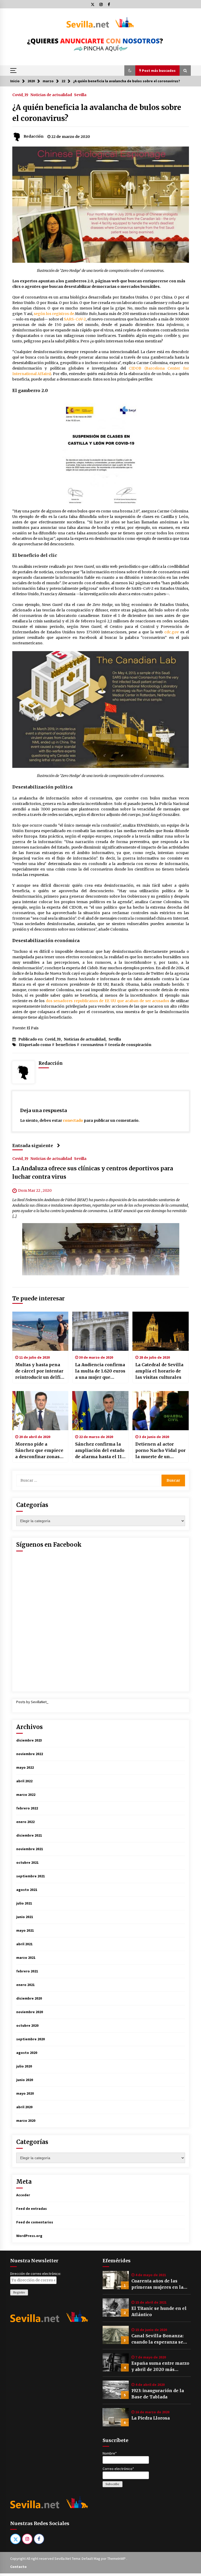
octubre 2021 (27, 1862)
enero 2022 (25, 1822)
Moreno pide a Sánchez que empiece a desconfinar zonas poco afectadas (39, 1451)
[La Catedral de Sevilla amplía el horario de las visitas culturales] (161, 1331)
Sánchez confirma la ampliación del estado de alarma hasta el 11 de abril (100, 1451)
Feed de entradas (32, 2209)
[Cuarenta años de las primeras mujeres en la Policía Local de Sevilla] (116, 2280)
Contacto (18, 2567)
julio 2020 (24, 2066)
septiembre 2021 (30, 1876)
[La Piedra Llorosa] (116, 2417)
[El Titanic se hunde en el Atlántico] (116, 2308)
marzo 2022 (26, 1795)
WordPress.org (29, 2236)
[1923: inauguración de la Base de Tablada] (116, 2390)
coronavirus (92, 1045)
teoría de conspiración (130, 1045)
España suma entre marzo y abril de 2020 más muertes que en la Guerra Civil (160, 2367)
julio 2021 (24, 1903)
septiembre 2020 (30, 2039)
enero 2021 (25, 1985)
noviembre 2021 (30, 1849)
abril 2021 (24, 1944)
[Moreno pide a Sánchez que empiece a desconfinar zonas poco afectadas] (40, 1411)
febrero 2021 (27, 1971)
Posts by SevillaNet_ (32, 1702)
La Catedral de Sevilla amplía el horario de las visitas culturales (159, 1371)
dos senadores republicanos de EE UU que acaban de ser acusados (108, 1001)
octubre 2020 (27, 2025)
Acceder (23, 2195)
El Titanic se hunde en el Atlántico (159, 2311)
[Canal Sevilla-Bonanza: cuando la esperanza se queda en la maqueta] (116, 2335)
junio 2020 (25, 2080)
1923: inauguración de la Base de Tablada (158, 2394)
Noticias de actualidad (51, 95)
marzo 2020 (26, 2121)
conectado (73, 1120)
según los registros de (54, 314)
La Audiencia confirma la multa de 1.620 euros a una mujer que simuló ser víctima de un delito (100, 1371)
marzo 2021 (26, 1958)
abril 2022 (24, 1781)
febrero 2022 (27, 1808)
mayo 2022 (25, 1767)
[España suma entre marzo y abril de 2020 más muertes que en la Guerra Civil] (116, 2362)
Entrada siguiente (33, 1146)
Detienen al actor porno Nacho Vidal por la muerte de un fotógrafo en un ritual (160, 1451)
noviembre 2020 (30, 2012)
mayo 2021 (25, 1930)
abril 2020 (24, 2107)
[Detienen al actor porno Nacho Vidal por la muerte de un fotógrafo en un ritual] (161, 1411)
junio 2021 (25, 1917)
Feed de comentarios (35, 2222)
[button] (130, 71)
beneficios (66, 1045)
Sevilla (80, 95)
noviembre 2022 (30, 1754)
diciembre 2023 (29, 1740)
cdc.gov (172, 632)
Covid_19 (20, 95)
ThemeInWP (117, 2559)
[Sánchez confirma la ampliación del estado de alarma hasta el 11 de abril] (100, 1411)
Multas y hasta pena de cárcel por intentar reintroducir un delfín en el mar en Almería (39, 1371)
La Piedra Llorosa (151, 2418)
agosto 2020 (27, 2053)
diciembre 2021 (29, 1835)
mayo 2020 (25, 2093)
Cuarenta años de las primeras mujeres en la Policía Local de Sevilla (157, 2284)
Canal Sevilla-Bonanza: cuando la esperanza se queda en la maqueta (157, 2339)
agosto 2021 (27, 1890)
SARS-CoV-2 (75, 319)
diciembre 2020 (29, 1998)
